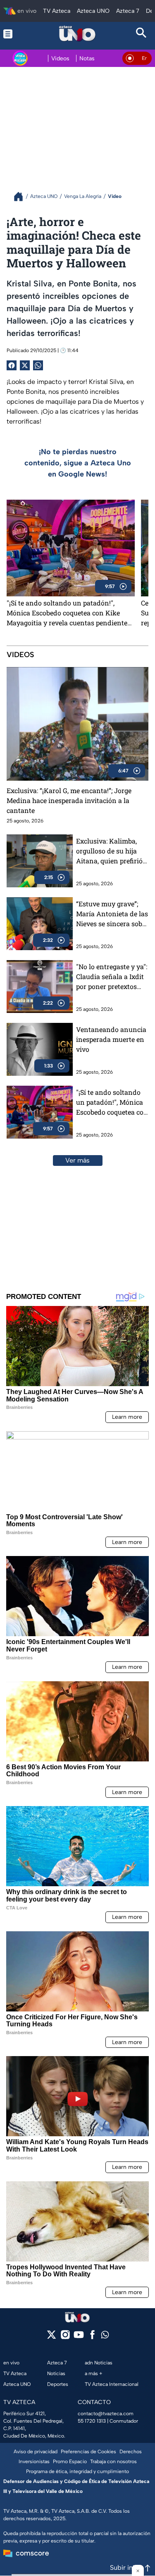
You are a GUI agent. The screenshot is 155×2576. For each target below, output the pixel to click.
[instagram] (65, 2337)
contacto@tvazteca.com (106, 2414)
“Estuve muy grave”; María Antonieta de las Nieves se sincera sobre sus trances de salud (112, 914)
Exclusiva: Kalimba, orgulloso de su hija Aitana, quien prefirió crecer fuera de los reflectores (109, 851)
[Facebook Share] (12, 365)
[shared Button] (38, 365)
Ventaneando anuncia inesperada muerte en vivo (111, 1039)
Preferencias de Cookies (88, 2452)
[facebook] (92, 2337)
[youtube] (79, 2337)
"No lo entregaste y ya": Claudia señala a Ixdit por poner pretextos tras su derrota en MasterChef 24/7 (112, 977)
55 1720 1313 (92, 2421)
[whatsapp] (105, 2337)
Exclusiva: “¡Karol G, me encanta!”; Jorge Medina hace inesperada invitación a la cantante (69, 800)
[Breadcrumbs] (22, 197)
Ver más (77, 1160)
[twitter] (51, 2337)
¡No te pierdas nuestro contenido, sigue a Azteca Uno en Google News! (78, 463)
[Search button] (142, 34)
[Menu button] (13, 34)
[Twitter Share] (25, 365)
